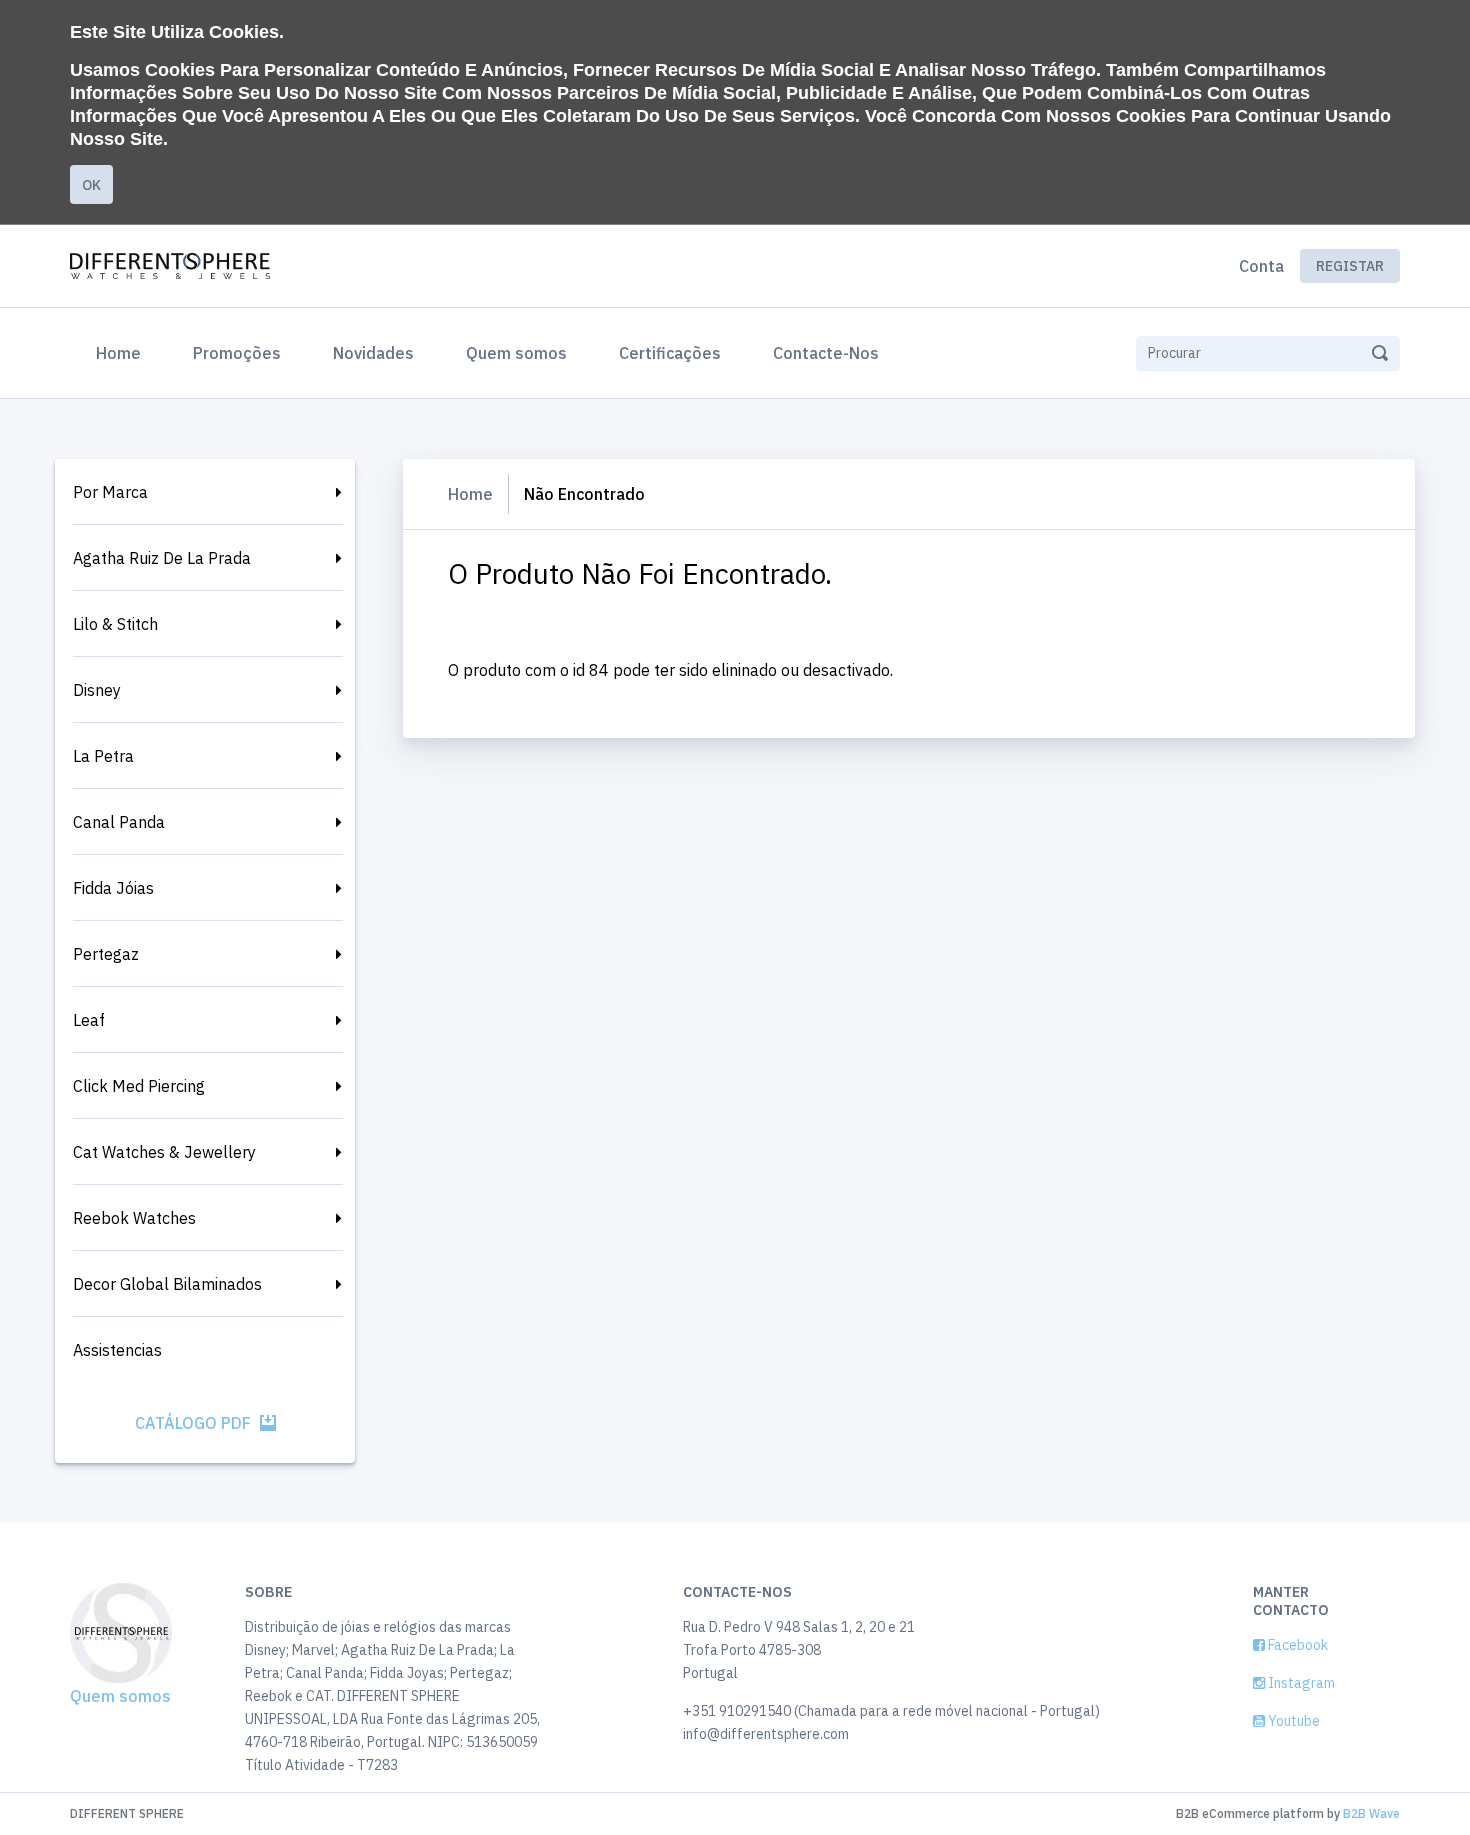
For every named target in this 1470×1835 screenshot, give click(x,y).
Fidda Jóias (113, 888)
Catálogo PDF (195, 1423)
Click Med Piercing (139, 1086)
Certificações (670, 353)
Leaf (89, 1020)
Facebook (1296, 1645)
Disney (97, 690)
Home (122, 352)
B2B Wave (1371, 1813)
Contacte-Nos (826, 353)
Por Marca (110, 492)
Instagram (1300, 1683)
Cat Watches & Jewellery (164, 1152)
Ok (91, 185)
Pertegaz (106, 954)
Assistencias (117, 1350)
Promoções (237, 353)
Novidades (373, 353)
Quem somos (516, 353)
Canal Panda (119, 822)
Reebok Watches (134, 1218)
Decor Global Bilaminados (167, 1284)
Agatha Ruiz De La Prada (162, 558)
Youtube (1292, 1721)
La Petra (103, 756)
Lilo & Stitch (115, 624)
